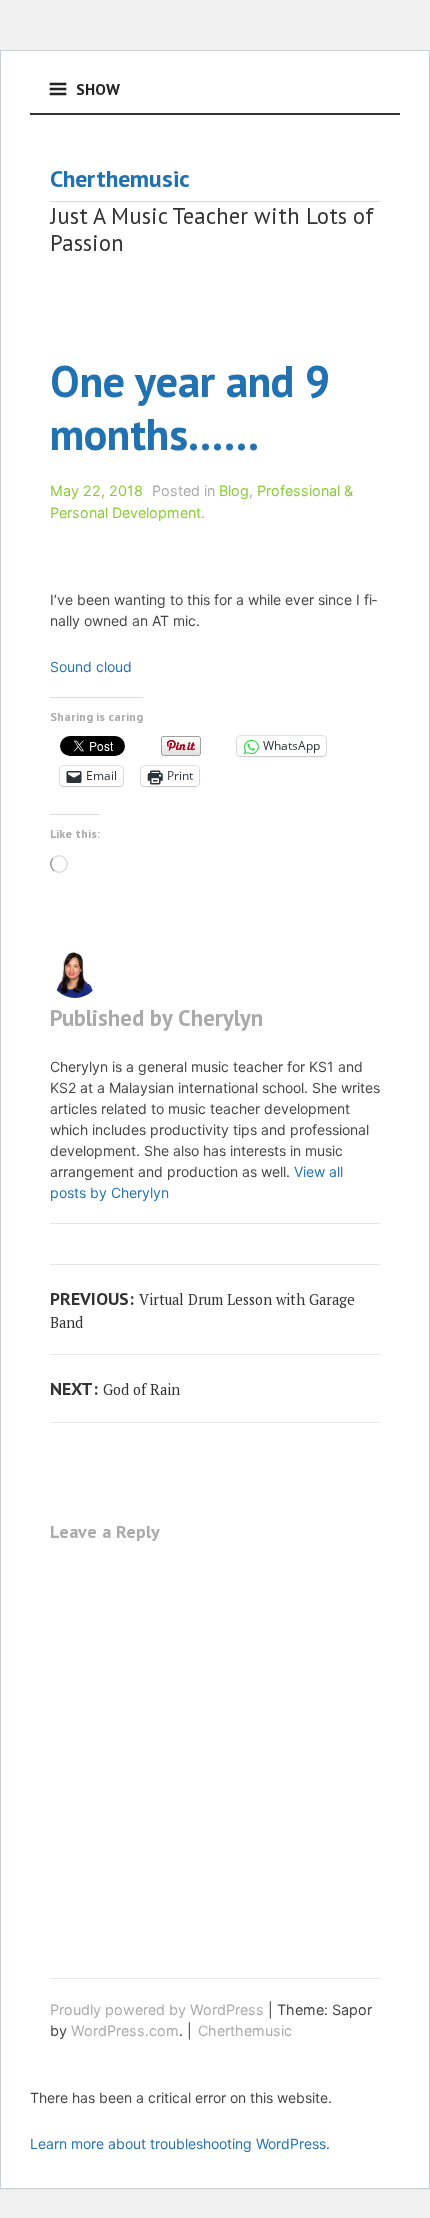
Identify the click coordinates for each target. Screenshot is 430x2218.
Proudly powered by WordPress (157, 2009)
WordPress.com (125, 2030)
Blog (234, 490)
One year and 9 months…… (190, 407)
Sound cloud (91, 666)
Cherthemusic (120, 178)
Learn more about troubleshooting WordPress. (180, 2143)
